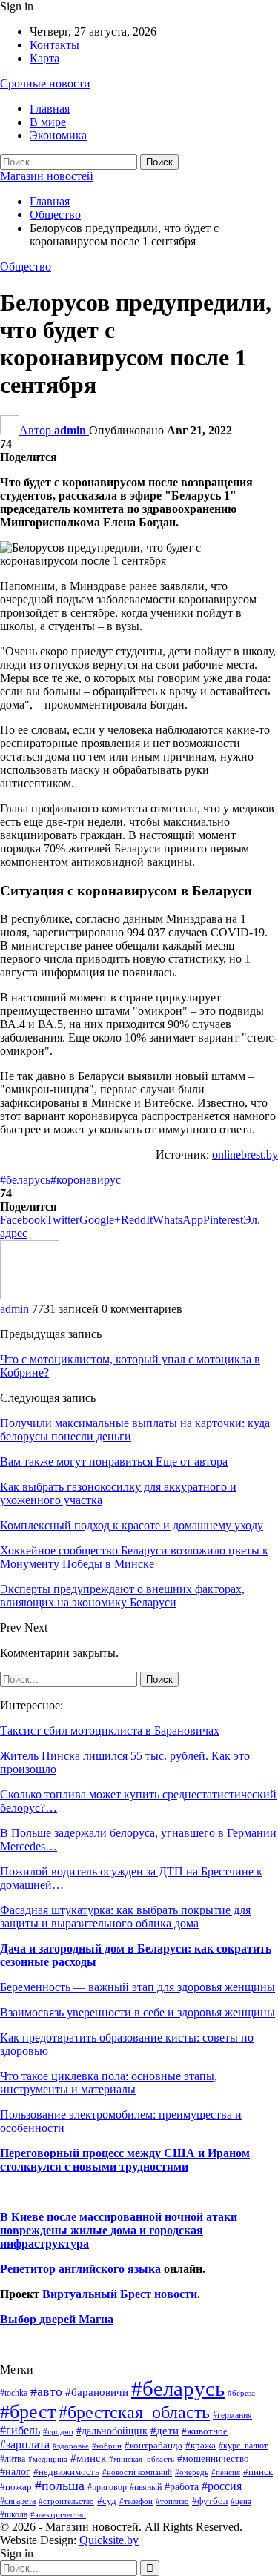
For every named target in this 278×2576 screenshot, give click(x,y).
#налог (15, 2471)
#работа (182, 2486)
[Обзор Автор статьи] (30, 1295)
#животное (205, 2431)
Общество (26, 266)
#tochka (14, 2393)
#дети (165, 2431)
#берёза (241, 2393)
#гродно (58, 2431)
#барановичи (97, 2392)
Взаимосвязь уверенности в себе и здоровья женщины (138, 2012)
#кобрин (107, 2446)
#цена (241, 2501)
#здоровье (71, 2446)
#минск (88, 2458)
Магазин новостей (47, 176)
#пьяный (146, 2487)
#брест (28, 2412)
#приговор (107, 2487)
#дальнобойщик (112, 2431)
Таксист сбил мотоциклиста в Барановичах (110, 1731)
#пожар (16, 2487)
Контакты (54, 45)
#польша (60, 2486)
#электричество (58, 2514)
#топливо (172, 2501)
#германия (232, 2415)
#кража (201, 2445)
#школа (14, 2515)
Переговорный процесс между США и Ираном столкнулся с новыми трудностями (125, 2160)
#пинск (258, 2472)
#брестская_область (134, 2412)
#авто (46, 2391)
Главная (50, 109)
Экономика (58, 135)
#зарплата (25, 2444)
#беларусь (25, 1180)
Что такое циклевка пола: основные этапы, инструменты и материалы (109, 2083)
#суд (107, 2501)
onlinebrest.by (245, 1155)
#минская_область (142, 2459)
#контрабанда (153, 2445)
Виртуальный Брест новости (120, 2294)
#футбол (210, 2501)
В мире (48, 122)
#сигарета (18, 2501)
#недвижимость (66, 2472)
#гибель (20, 2430)
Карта (44, 58)
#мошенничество (213, 2459)
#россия (222, 2486)
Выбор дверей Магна (57, 2319)
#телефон (136, 2501)
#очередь (192, 2473)
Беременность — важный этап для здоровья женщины (138, 1987)
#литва (13, 2459)
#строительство (66, 2501)
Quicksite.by (109, 2540)
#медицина (48, 2459)
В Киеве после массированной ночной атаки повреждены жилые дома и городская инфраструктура (119, 2230)
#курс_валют (243, 2446)
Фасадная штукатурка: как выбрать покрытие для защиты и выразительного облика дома (125, 1917)
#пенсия (226, 2472)
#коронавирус (86, 1180)
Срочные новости (45, 83)
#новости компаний (137, 2472)
